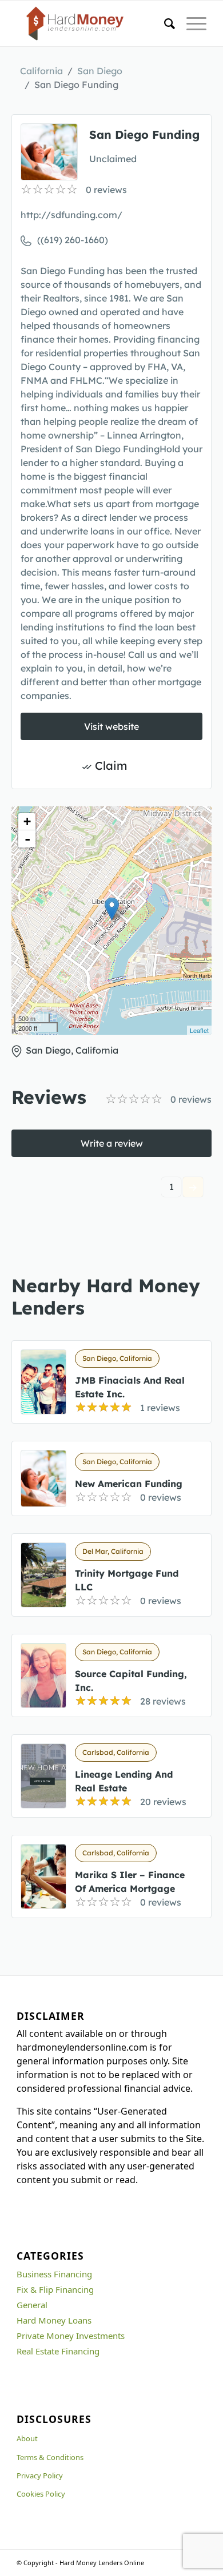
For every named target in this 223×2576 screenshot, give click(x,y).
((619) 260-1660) (73, 240)
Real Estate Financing (58, 2351)
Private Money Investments (71, 2336)
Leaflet (199, 1030)
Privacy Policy (40, 2475)
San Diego (100, 71)
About (27, 2438)
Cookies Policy (41, 2494)
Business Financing (54, 2274)
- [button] (27, 839)
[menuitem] (164, 23)
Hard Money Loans (54, 2320)
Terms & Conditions (50, 2457)
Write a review (112, 1143)
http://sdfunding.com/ (71, 215)
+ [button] (27, 821)
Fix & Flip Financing (55, 2289)
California (41, 71)
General (32, 2305)
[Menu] (191, 23)
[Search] (164, 23)
